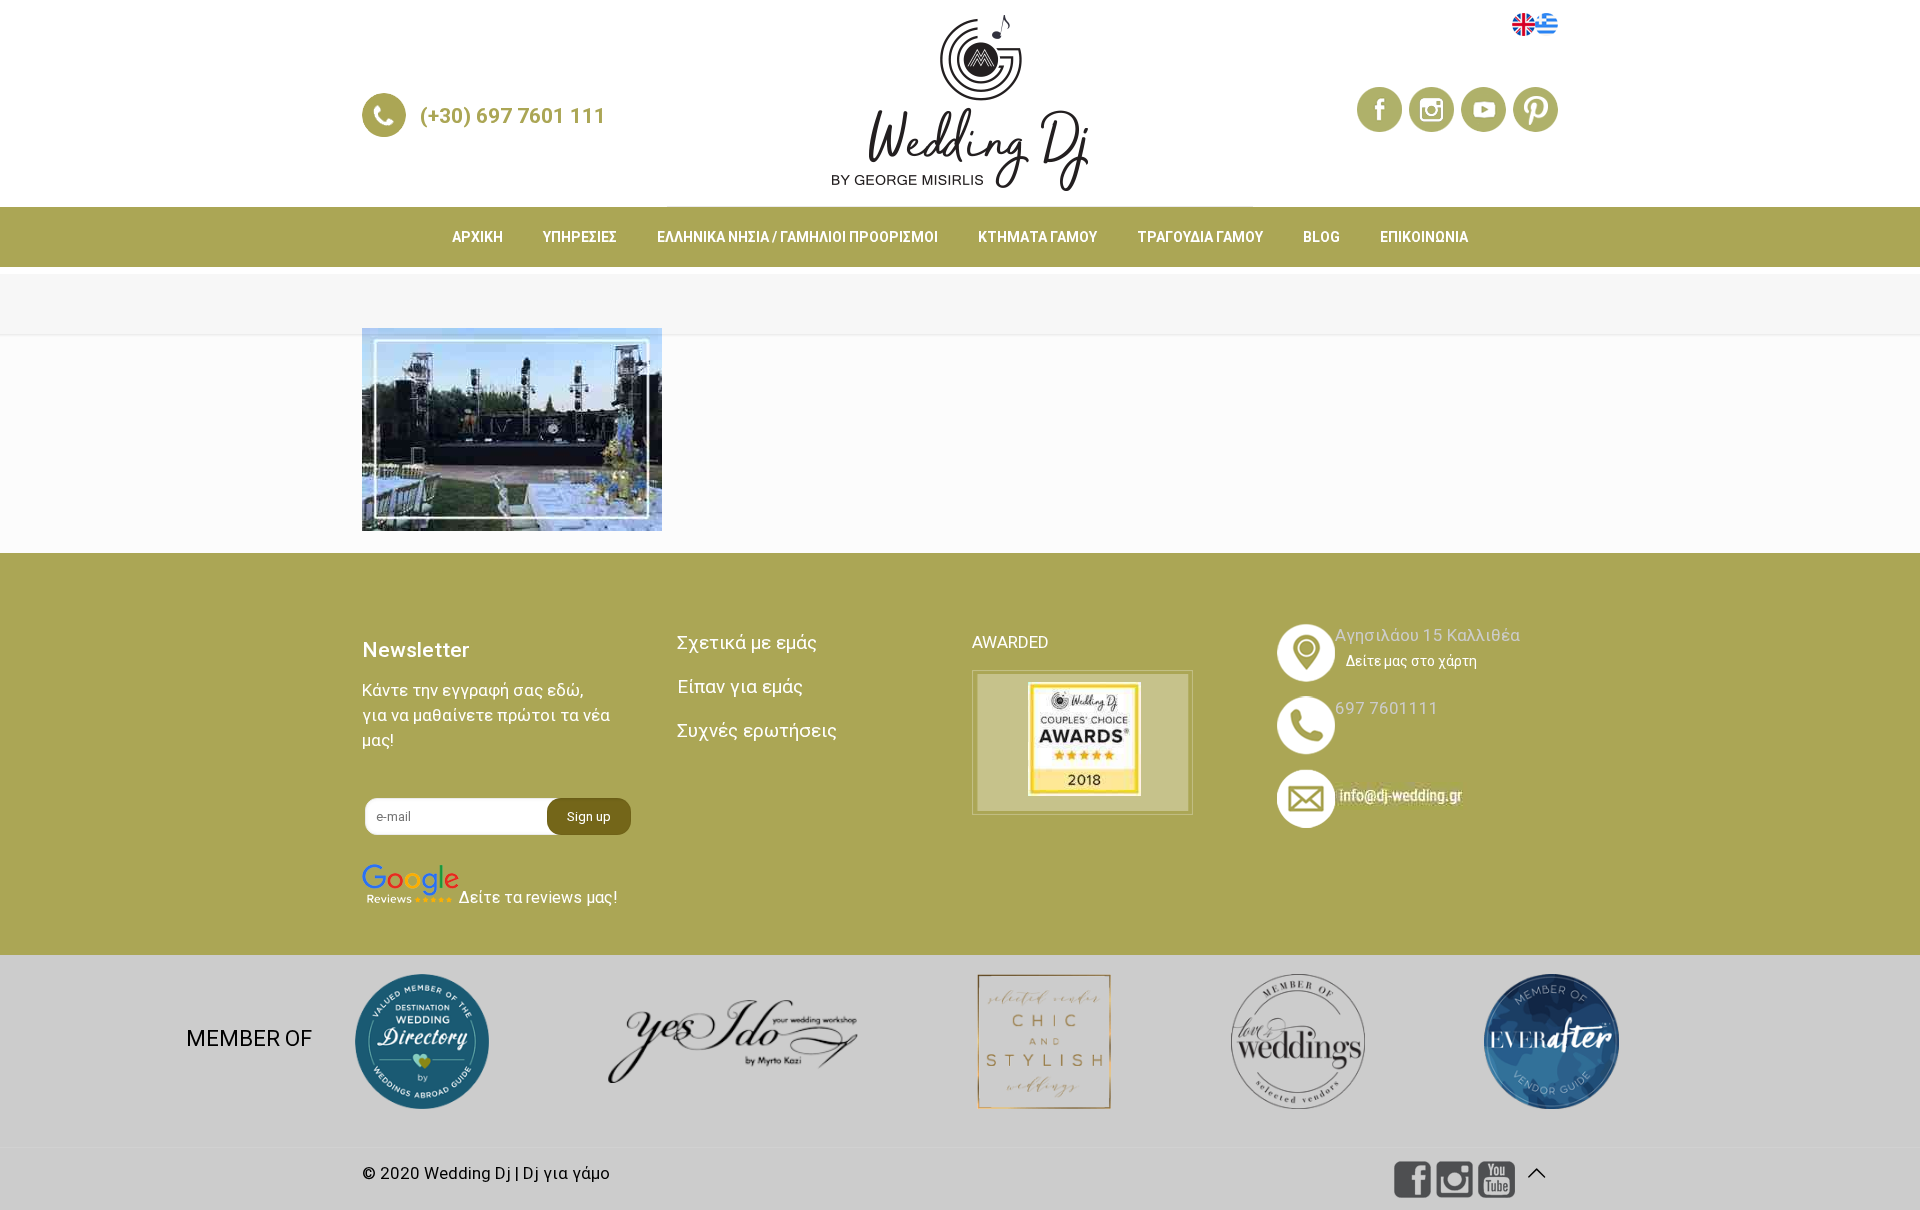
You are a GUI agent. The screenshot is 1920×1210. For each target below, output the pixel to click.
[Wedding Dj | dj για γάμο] (959, 103)
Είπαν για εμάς (740, 686)
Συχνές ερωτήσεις (757, 730)
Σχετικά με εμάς (747, 642)
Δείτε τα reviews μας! (538, 897)
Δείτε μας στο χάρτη (1411, 661)
